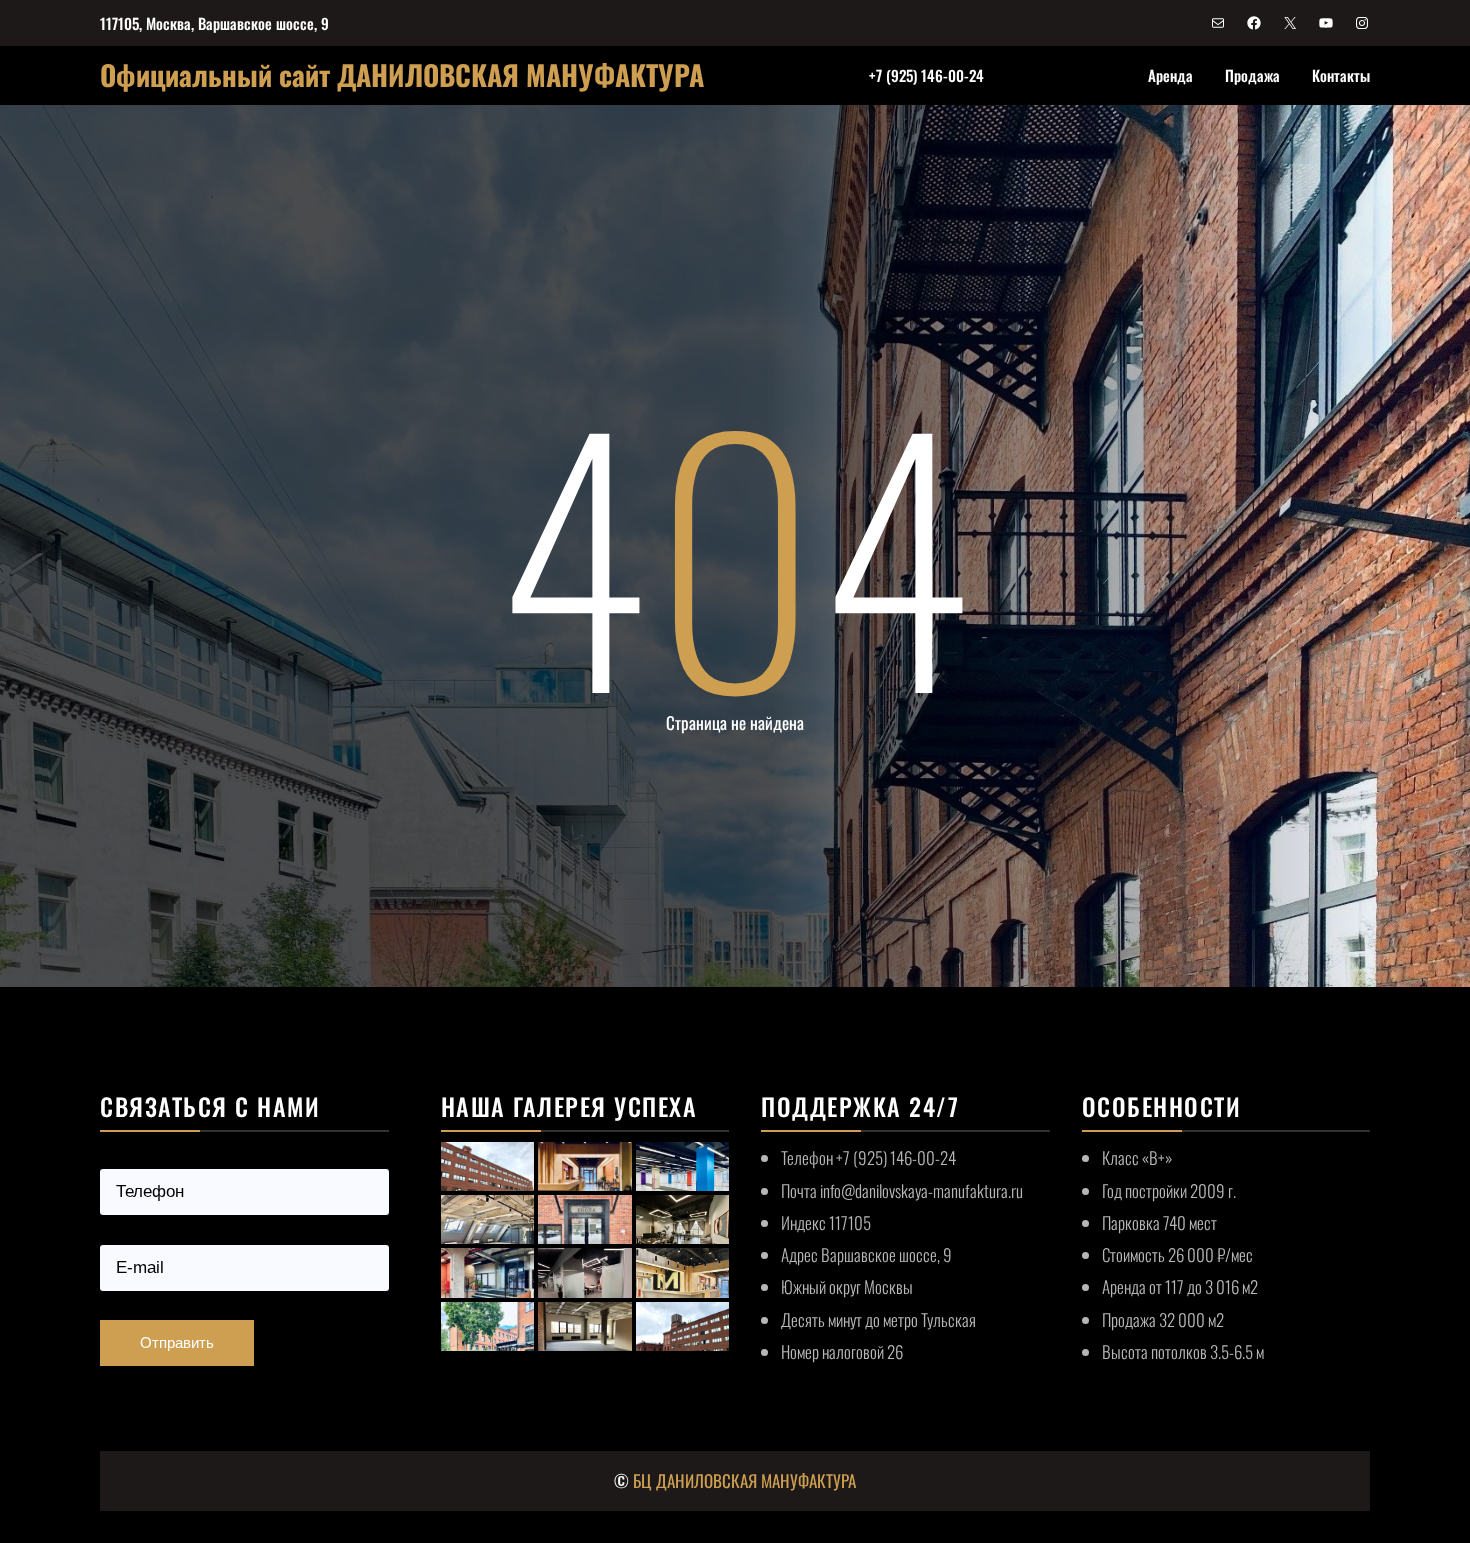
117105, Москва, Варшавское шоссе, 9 (214, 23)
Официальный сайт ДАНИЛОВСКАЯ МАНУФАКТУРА (402, 74)
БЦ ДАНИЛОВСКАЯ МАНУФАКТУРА (744, 1480)
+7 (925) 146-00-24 (926, 75)
